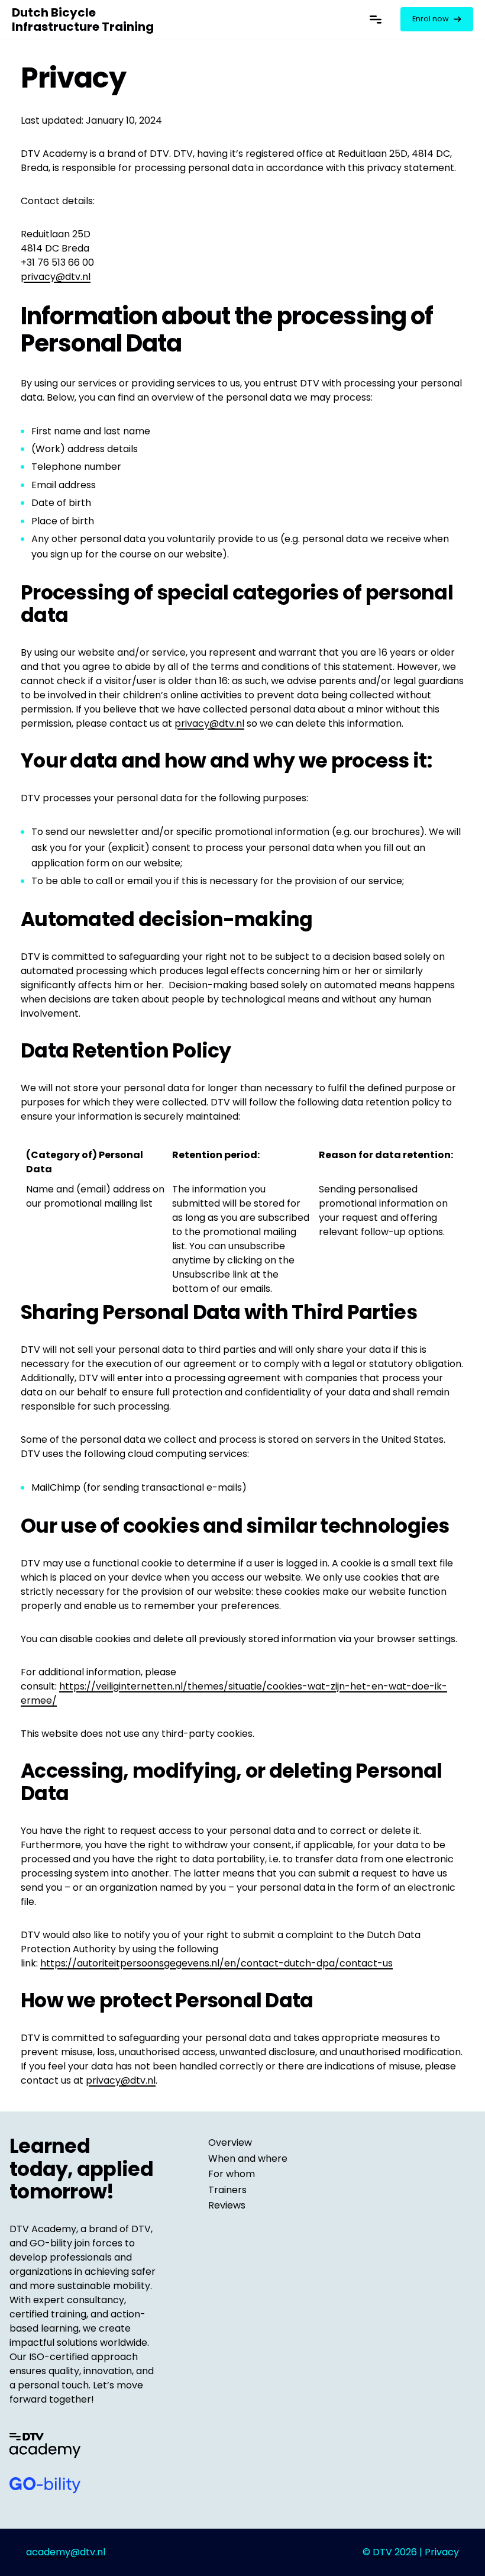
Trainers (227, 2190)
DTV (382, 2552)
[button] (376, 19)
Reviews (227, 2205)
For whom (232, 2174)
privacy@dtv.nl (56, 277)
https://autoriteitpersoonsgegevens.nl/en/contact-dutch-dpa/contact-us (216, 1963)
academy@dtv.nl (66, 2552)
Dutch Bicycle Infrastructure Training (83, 20)
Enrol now (431, 19)
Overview (230, 2143)
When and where (248, 2159)
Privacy (442, 2552)
